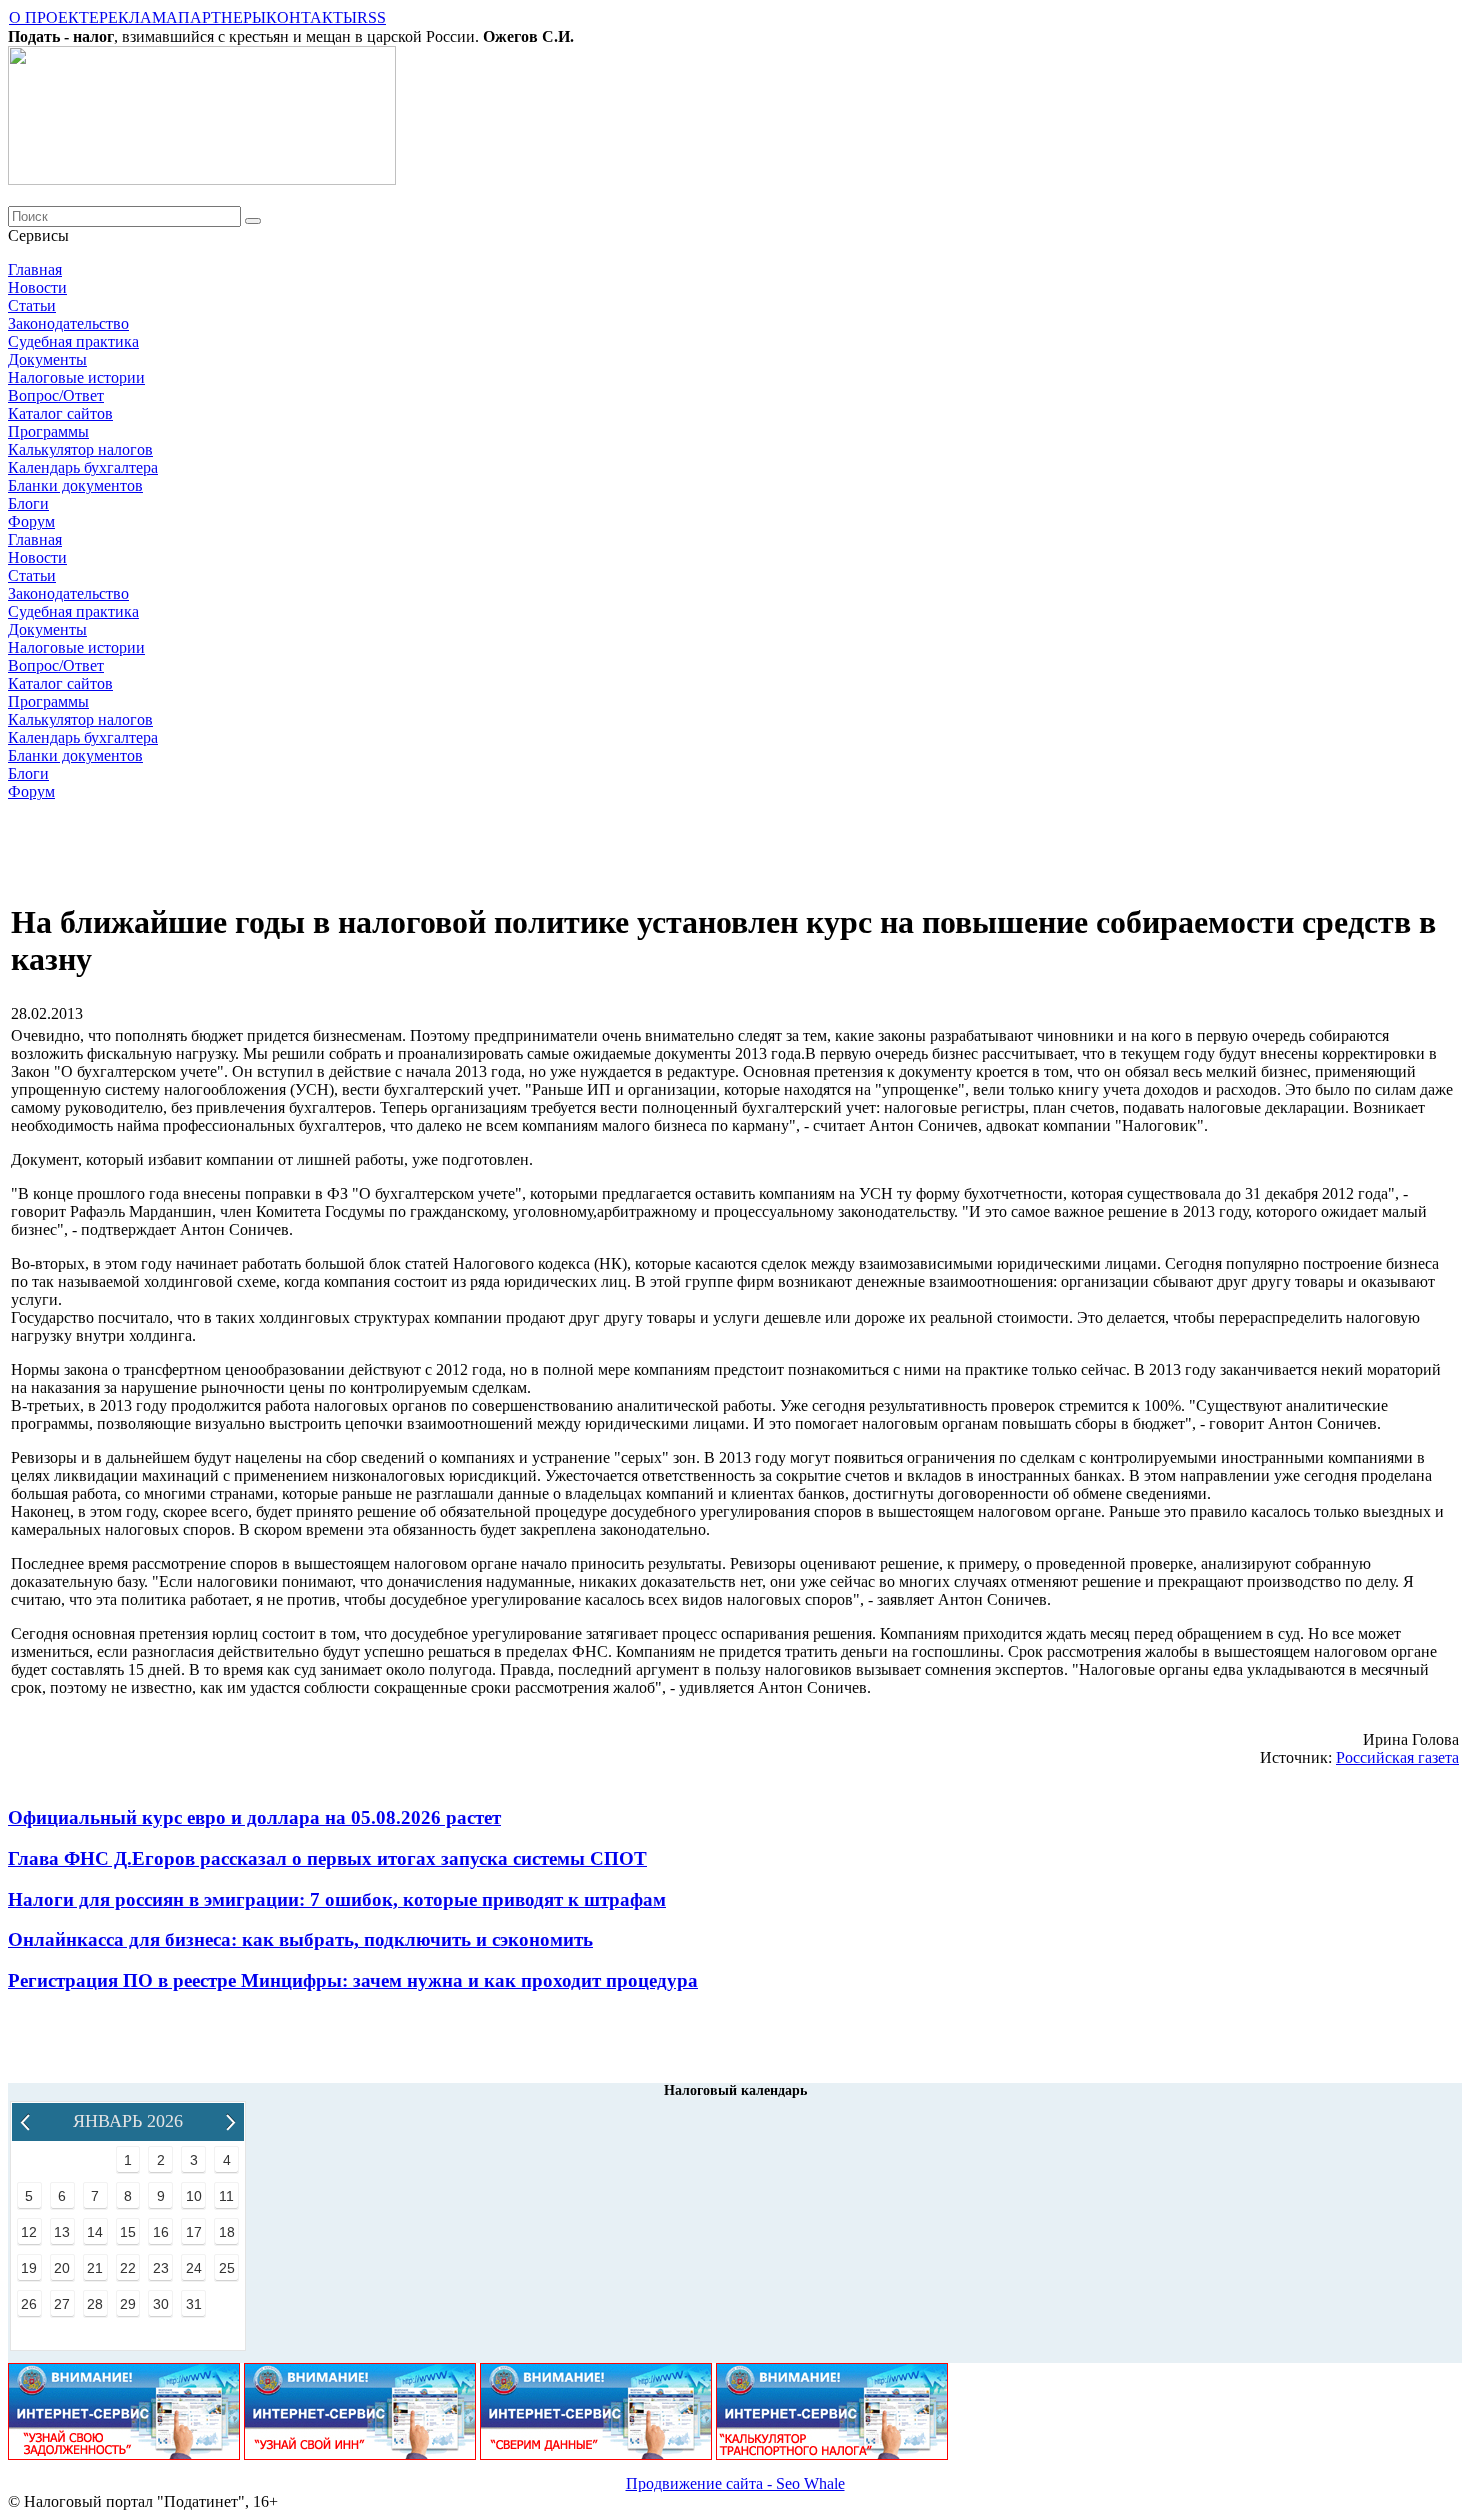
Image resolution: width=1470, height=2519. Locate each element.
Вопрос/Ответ (56, 395)
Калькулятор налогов (80, 449)
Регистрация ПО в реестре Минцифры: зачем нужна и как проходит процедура (353, 1980)
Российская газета (1397, 1757)
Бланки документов (75, 485)
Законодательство (68, 323)
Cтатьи (32, 305)
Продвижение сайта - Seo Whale (735, 2483)
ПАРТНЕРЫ (222, 17)
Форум (31, 521)
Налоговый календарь (735, 2090)
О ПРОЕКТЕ (54, 17)
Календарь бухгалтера (83, 467)
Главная (35, 269)
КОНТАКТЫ (311, 17)
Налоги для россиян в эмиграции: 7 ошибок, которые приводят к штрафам (337, 1899)
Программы (48, 431)
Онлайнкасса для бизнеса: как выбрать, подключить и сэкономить (300, 1939)
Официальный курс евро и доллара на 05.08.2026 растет (254, 1817)
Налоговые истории (76, 377)
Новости (37, 287)
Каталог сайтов (60, 413)
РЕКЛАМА (138, 17)
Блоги (28, 503)
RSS (371, 17)
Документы (47, 359)
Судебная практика (73, 341)
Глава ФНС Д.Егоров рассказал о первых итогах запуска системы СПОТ (327, 1858)
